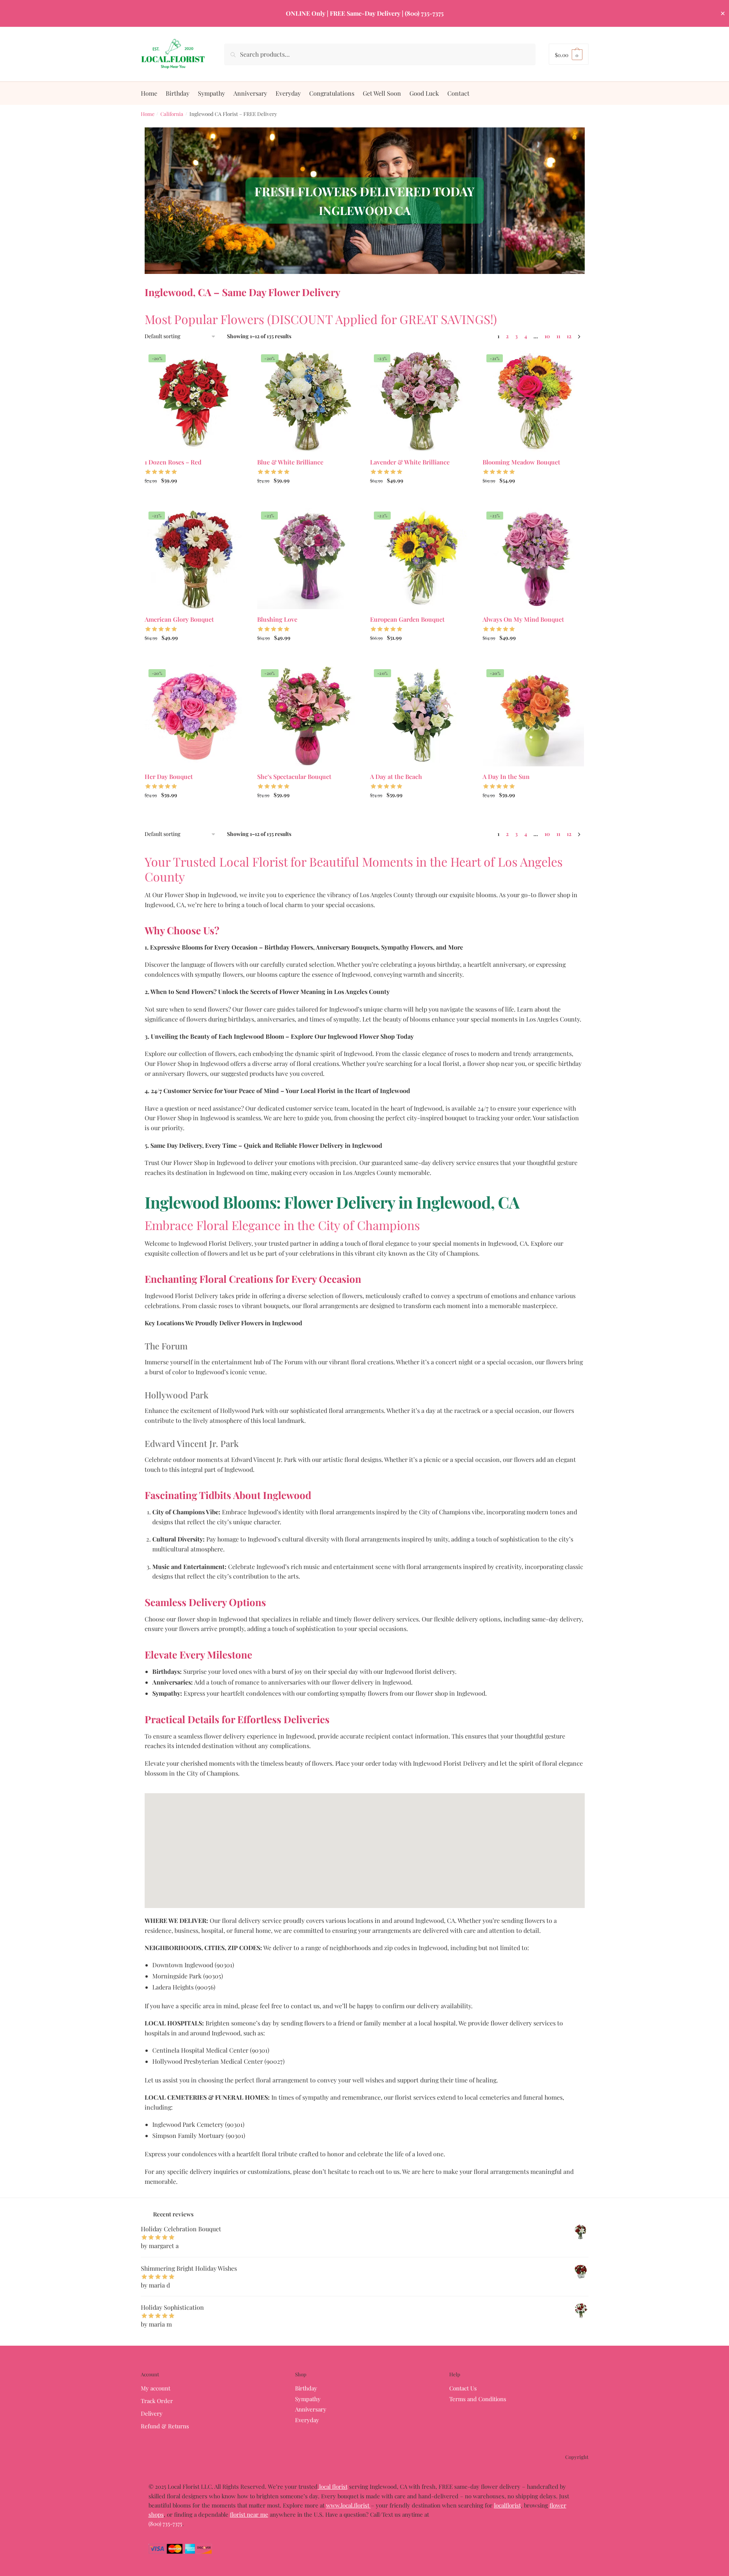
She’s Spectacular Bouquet (294, 776)
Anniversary (311, 2409)
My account (156, 2388)
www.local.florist (348, 2505)
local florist (333, 2486)
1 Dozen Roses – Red (173, 462)
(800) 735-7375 (165, 2524)
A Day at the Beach (396, 776)
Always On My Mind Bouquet (523, 619)
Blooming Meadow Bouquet (521, 462)
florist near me (249, 2514)
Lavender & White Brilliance (410, 462)
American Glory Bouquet (179, 619)
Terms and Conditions (478, 2399)
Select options (195, 497)
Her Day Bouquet (169, 776)
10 (547, 336)
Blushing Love (277, 619)
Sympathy (308, 2399)
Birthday (306, 2388)
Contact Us (463, 2388)
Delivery (152, 2413)
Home (148, 114)
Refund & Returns (165, 2426)
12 (569, 336)
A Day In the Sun (506, 776)
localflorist (507, 2505)
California (172, 114)
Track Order (157, 2401)
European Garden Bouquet (407, 619)
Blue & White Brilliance (290, 462)
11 (558, 336)
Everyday (307, 2420)
